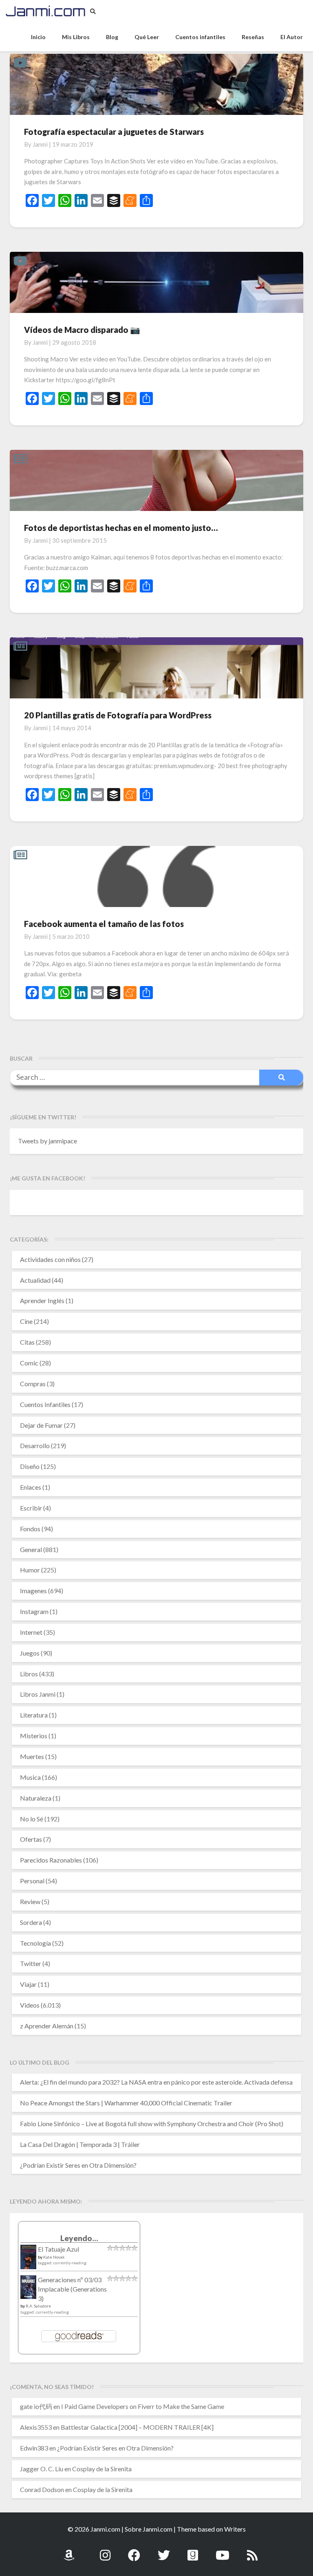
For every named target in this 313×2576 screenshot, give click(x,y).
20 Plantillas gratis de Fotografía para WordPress (118, 715)
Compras (33, 1384)
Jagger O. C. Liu (42, 2469)
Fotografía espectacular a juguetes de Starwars (114, 132)
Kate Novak (54, 2257)
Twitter (31, 1963)
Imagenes (33, 1591)
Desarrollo (35, 1445)
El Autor (292, 37)
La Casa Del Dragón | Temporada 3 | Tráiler (80, 2144)
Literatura (34, 1715)
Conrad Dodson (42, 2489)
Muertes (32, 1756)
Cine (26, 1321)
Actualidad (35, 1280)
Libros (29, 1674)
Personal (32, 1881)
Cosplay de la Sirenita (102, 2469)
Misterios (34, 1736)
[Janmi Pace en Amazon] (69, 2551)
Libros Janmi (38, 1694)
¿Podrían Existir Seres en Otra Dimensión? (78, 2165)
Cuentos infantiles (200, 37)
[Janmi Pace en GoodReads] (193, 2551)
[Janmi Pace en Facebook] (134, 2551)
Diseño (30, 1466)
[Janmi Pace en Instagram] (105, 2551)
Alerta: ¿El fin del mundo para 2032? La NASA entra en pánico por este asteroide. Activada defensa (156, 2082)
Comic (29, 1363)
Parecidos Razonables (51, 1860)
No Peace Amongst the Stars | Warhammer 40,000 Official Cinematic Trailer (126, 2103)
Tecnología (35, 1943)
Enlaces (31, 1487)
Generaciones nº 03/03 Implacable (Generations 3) (72, 2289)
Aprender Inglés (42, 1300)
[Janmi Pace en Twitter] (164, 2551)
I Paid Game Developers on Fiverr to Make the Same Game (143, 2406)
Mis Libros (76, 37)
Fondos (30, 1529)
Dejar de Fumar (41, 1425)
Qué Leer (147, 37)
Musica (30, 1777)
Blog (112, 37)
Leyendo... (79, 2238)
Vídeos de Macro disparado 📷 (82, 330)
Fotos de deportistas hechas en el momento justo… (121, 528)
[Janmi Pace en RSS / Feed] (252, 2551)
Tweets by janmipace (47, 1141)
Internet (31, 1632)
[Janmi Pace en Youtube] (223, 2551)
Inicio (38, 37)
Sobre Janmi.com (149, 2529)
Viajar (28, 1984)
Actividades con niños (50, 1259)
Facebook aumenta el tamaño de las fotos (104, 924)
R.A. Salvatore (38, 2306)
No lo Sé (32, 1819)
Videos (30, 2005)
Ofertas (31, 1839)
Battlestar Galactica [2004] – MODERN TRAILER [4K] (137, 2427)
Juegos (30, 1653)
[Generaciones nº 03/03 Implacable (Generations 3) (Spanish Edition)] (28, 2289)
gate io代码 (36, 2406)
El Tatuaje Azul (58, 2249)
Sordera (31, 1922)
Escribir (31, 1508)
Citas (27, 1342)
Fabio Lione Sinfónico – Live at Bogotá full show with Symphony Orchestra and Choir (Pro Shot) (152, 2124)
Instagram (34, 1611)
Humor (30, 1570)
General (31, 1549)
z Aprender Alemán (47, 2026)
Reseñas (253, 37)
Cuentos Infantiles (45, 1404)
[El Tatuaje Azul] (28, 2261)
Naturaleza (36, 1798)
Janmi (40, 144)
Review (30, 1901)
